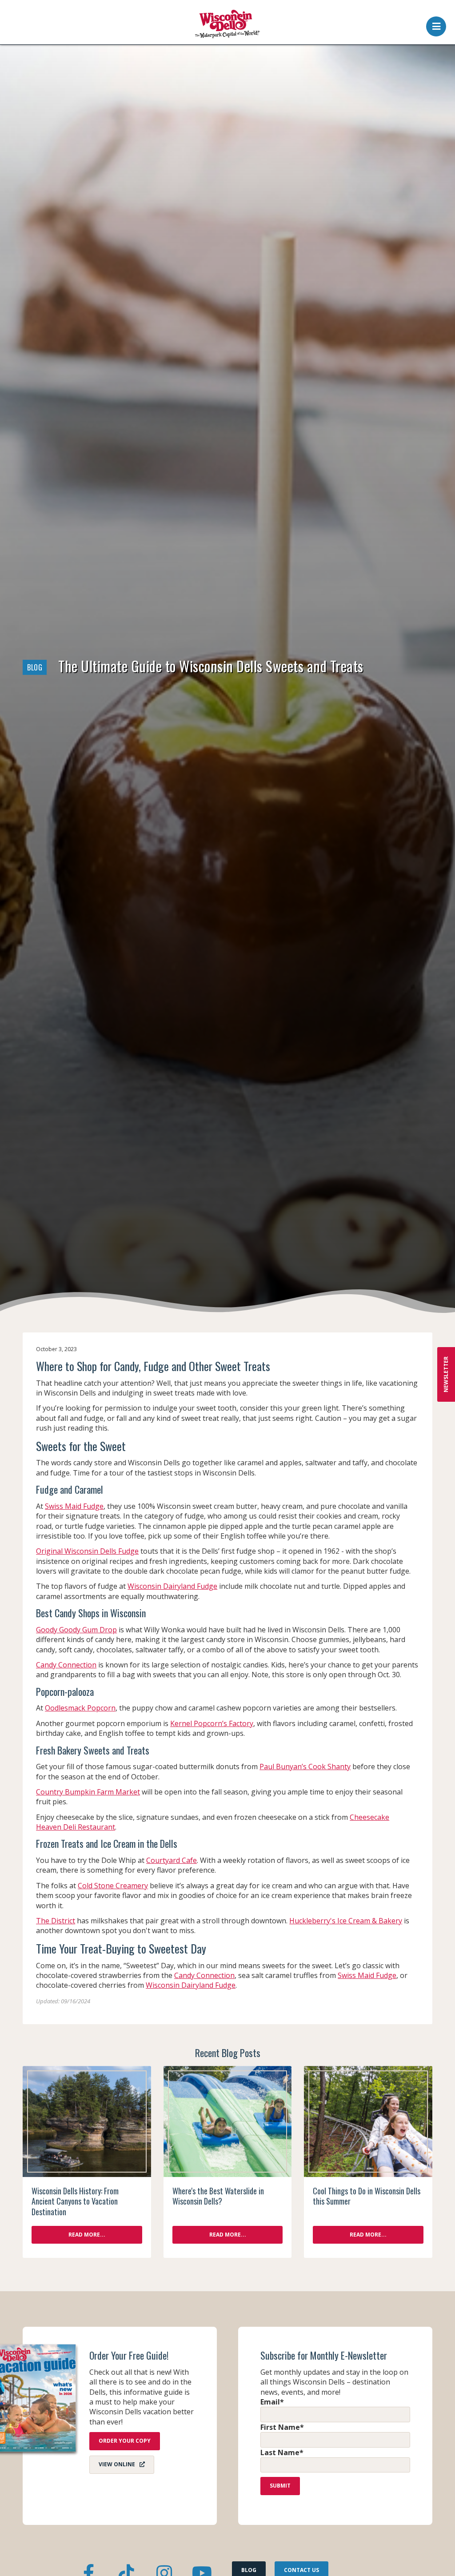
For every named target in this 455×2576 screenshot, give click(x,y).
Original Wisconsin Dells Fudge (87, 1551)
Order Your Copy (125, 2441)
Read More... (87, 2235)
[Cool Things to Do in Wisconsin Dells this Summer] (368, 2121)
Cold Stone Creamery (113, 1886)
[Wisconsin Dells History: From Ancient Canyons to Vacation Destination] (87, 2121)
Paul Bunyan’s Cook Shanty (305, 1767)
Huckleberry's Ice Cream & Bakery (346, 1921)
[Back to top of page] (436, 2555)
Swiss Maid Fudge (74, 1506)
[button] (436, 24)
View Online (117, 2464)
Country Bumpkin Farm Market (88, 1792)
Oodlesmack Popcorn (80, 1708)
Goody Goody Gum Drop (76, 1630)
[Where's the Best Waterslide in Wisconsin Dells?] (228, 2121)
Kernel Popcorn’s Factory (212, 1723)
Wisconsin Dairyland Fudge (172, 1586)
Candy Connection (66, 1665)
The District (56, 1921)
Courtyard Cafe (172, 1860)
